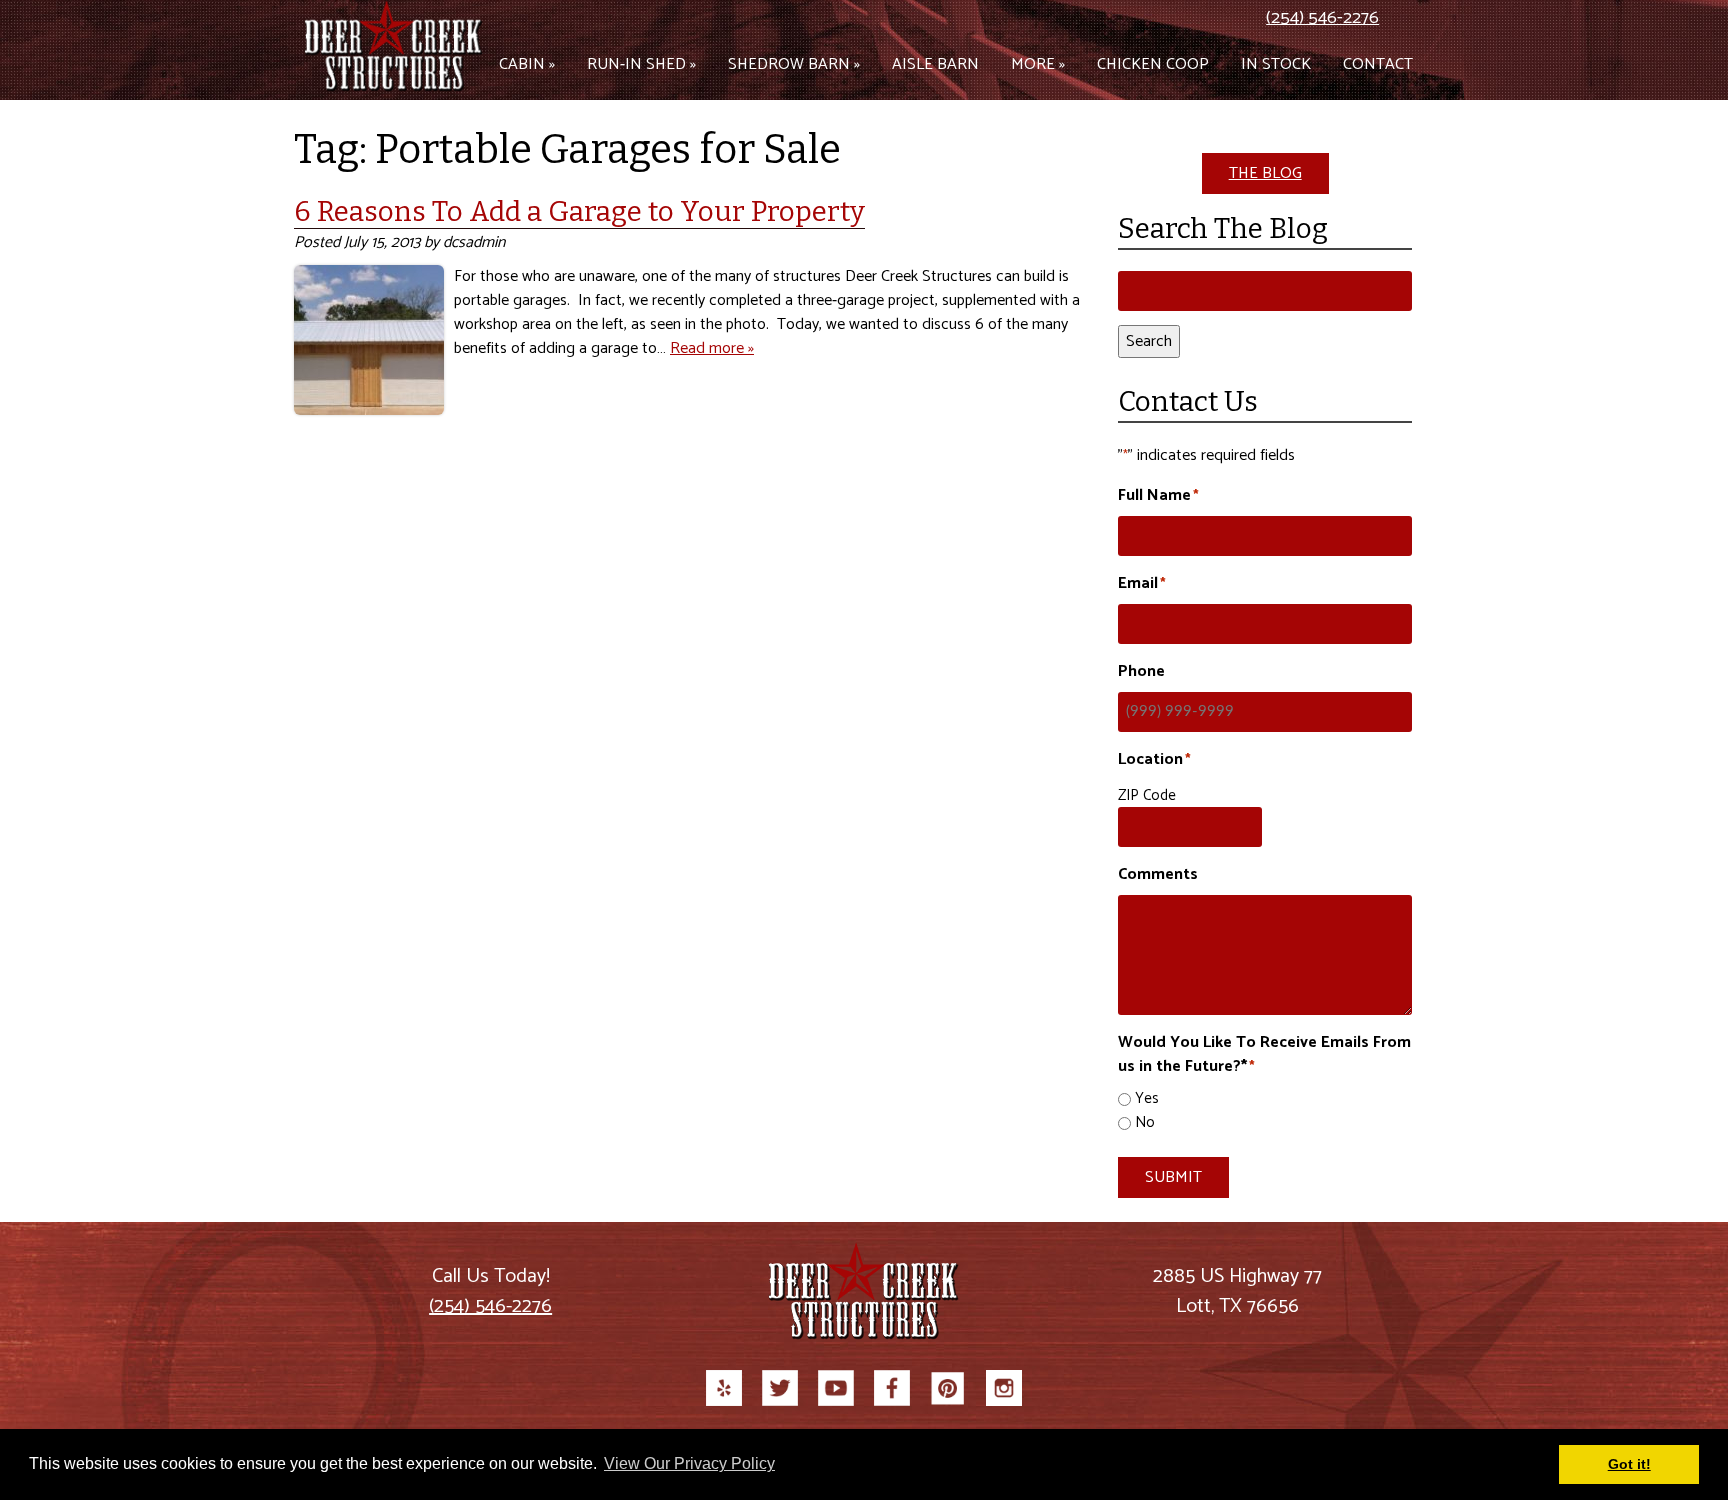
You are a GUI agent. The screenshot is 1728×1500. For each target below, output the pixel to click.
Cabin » (527, 64)
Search (1149, 341)
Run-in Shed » (641, 64)
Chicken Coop (1153, 64)
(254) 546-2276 (1322, 18)
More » (1038, 64)
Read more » (712, 348)
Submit (1173, 1177)
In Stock (1276, 64)
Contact (1378, 64)
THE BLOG (1265, 173)
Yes (1147, 1099)
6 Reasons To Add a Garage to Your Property (579, 211)
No (1145, 1123)
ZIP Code (1147, 795)
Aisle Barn (935, 64)
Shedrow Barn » (794, 64)
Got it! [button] (1629, 1464)
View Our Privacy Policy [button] (689, 1463)
